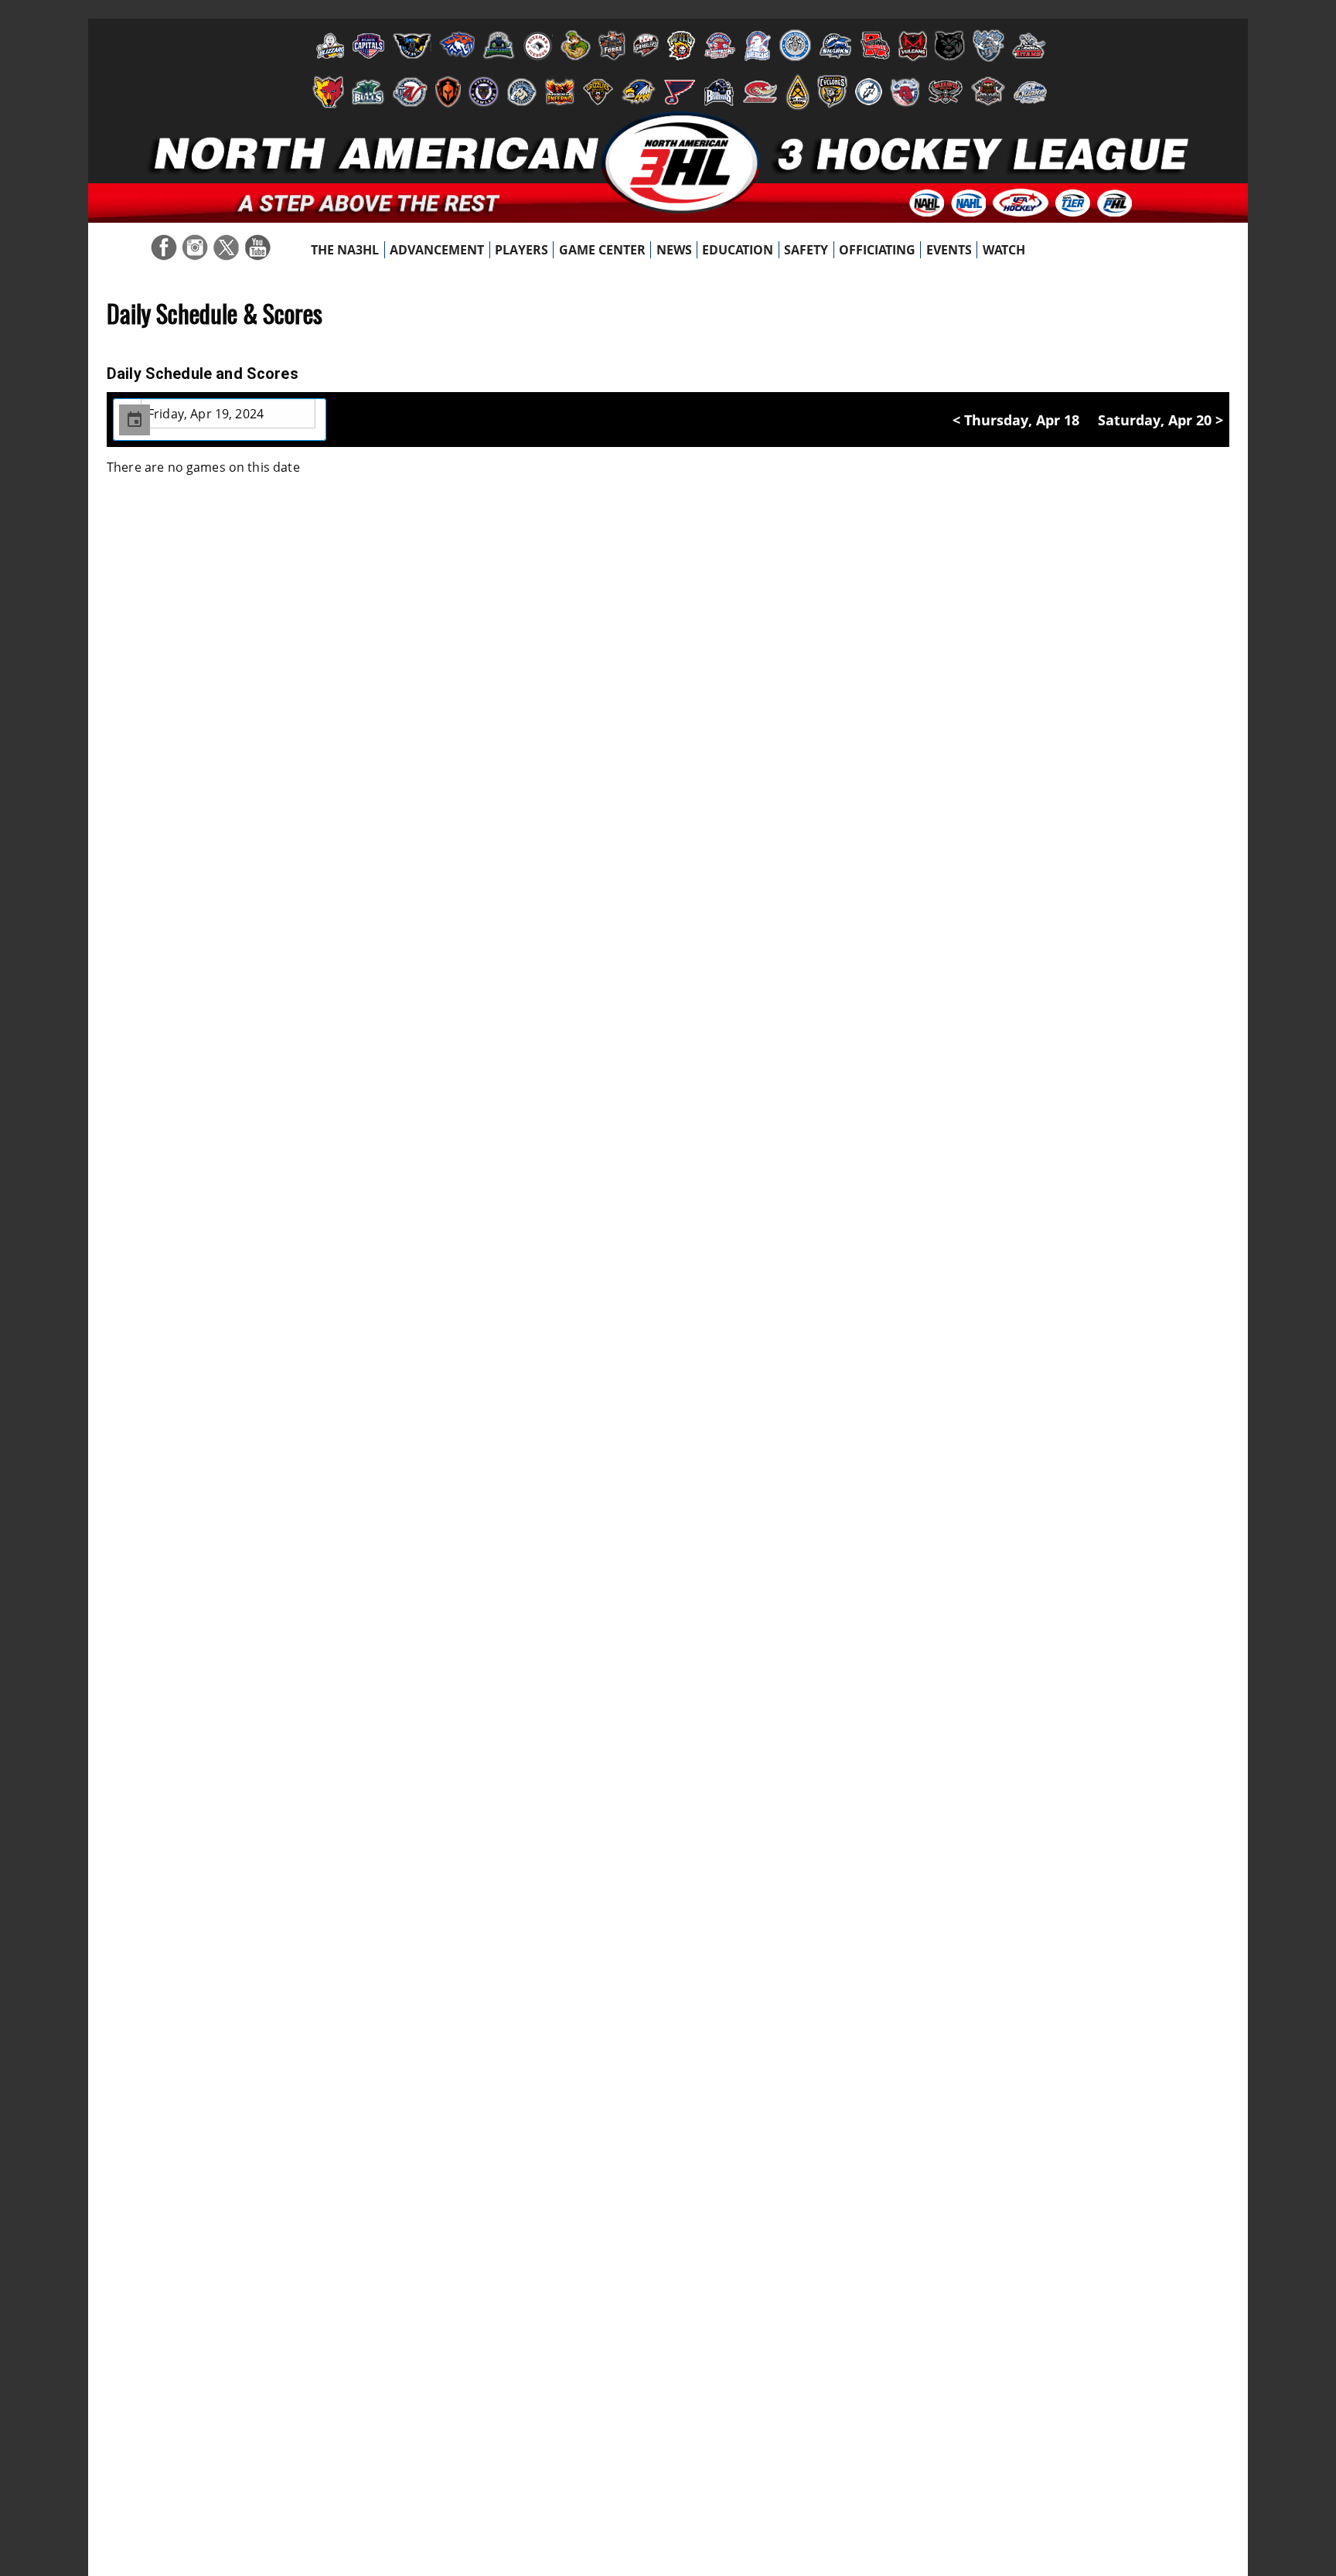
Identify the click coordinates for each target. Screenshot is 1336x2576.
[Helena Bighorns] (795, 46)
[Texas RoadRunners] (760, 92)
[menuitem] (345, 250)
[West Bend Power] (869, 92)
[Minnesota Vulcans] (913, 46)
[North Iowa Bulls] (368, 92)
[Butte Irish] (576, 46)
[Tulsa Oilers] (798, 92)
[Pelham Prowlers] (484, 92)
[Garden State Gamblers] (646, 46)
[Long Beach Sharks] (835, 46)
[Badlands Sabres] (457, 46)
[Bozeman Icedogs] (538, 46)
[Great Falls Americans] (758, 46)
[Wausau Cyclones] (832, 92)
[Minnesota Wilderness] (950, 46)
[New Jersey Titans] (1029, 46)
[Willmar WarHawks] (946, 92)
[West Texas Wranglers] (905, 92)
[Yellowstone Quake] (1030, 92)
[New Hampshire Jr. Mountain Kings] (988, 46)
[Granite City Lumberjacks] (720, 46)
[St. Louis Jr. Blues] (680, 92)
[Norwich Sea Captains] (410, 92)
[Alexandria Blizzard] (328, 46)
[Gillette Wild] (681, 46)
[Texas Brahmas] (719, 92)
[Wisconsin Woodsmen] (988, 92)
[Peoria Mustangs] (522, 92)
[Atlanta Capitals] (368, 46)
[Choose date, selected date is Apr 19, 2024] (135, 420)
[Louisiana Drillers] (875, 46)
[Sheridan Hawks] (639, 92)
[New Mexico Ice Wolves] (328, 92)
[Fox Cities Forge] (612, 46)
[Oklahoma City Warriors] (448, 92)
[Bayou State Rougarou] (499, 46)
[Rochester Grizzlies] (598, 92)
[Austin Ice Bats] (412, 46)
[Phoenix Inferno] (560, 92)
